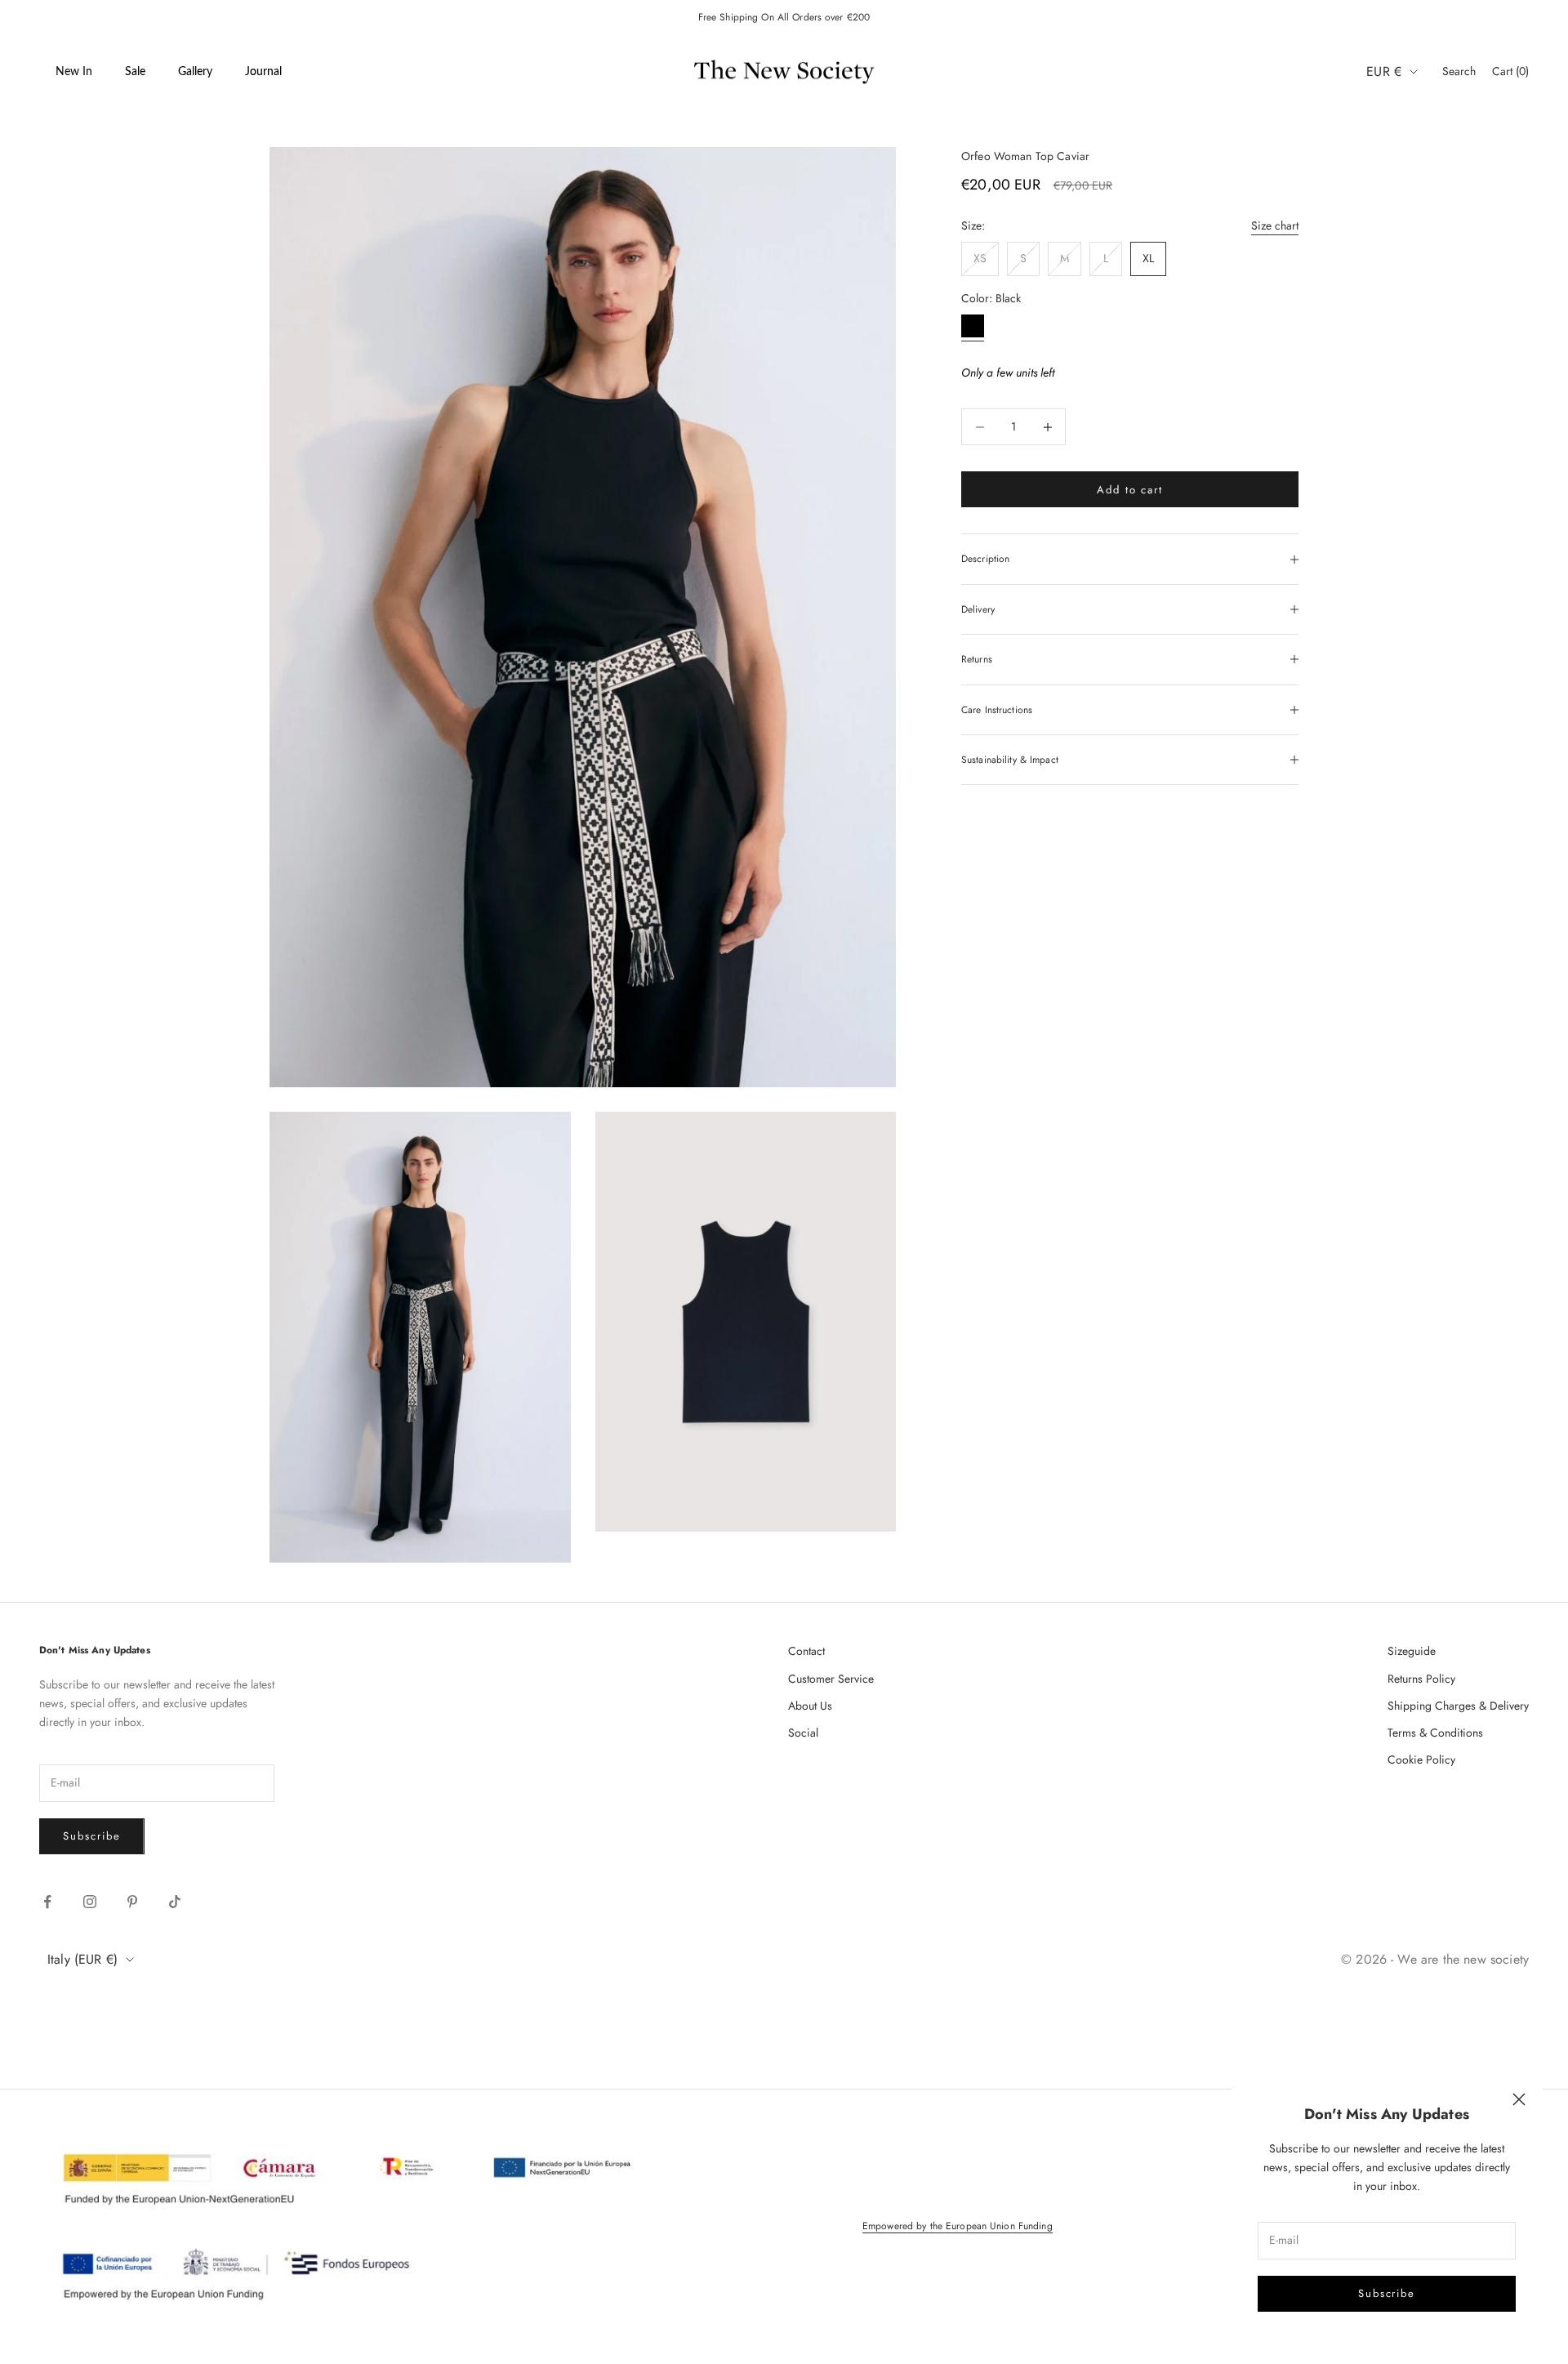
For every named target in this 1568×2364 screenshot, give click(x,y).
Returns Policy (1421, 1679)
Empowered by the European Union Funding (958, 2226)
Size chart (1275, 225)
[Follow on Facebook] (47, 1902)
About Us (810, 1706)
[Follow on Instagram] (90, 1902)
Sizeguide (1412, 1651)
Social (803, 1733)
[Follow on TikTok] (175, 1902)
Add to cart (1130, 490)
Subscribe (1387, 2293)
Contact (806, 1651)
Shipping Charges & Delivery (1458, 1706)
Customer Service (831, 1679)
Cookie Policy (1421, 1760)
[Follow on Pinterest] (132, 1902)
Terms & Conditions (1435, 1733)
